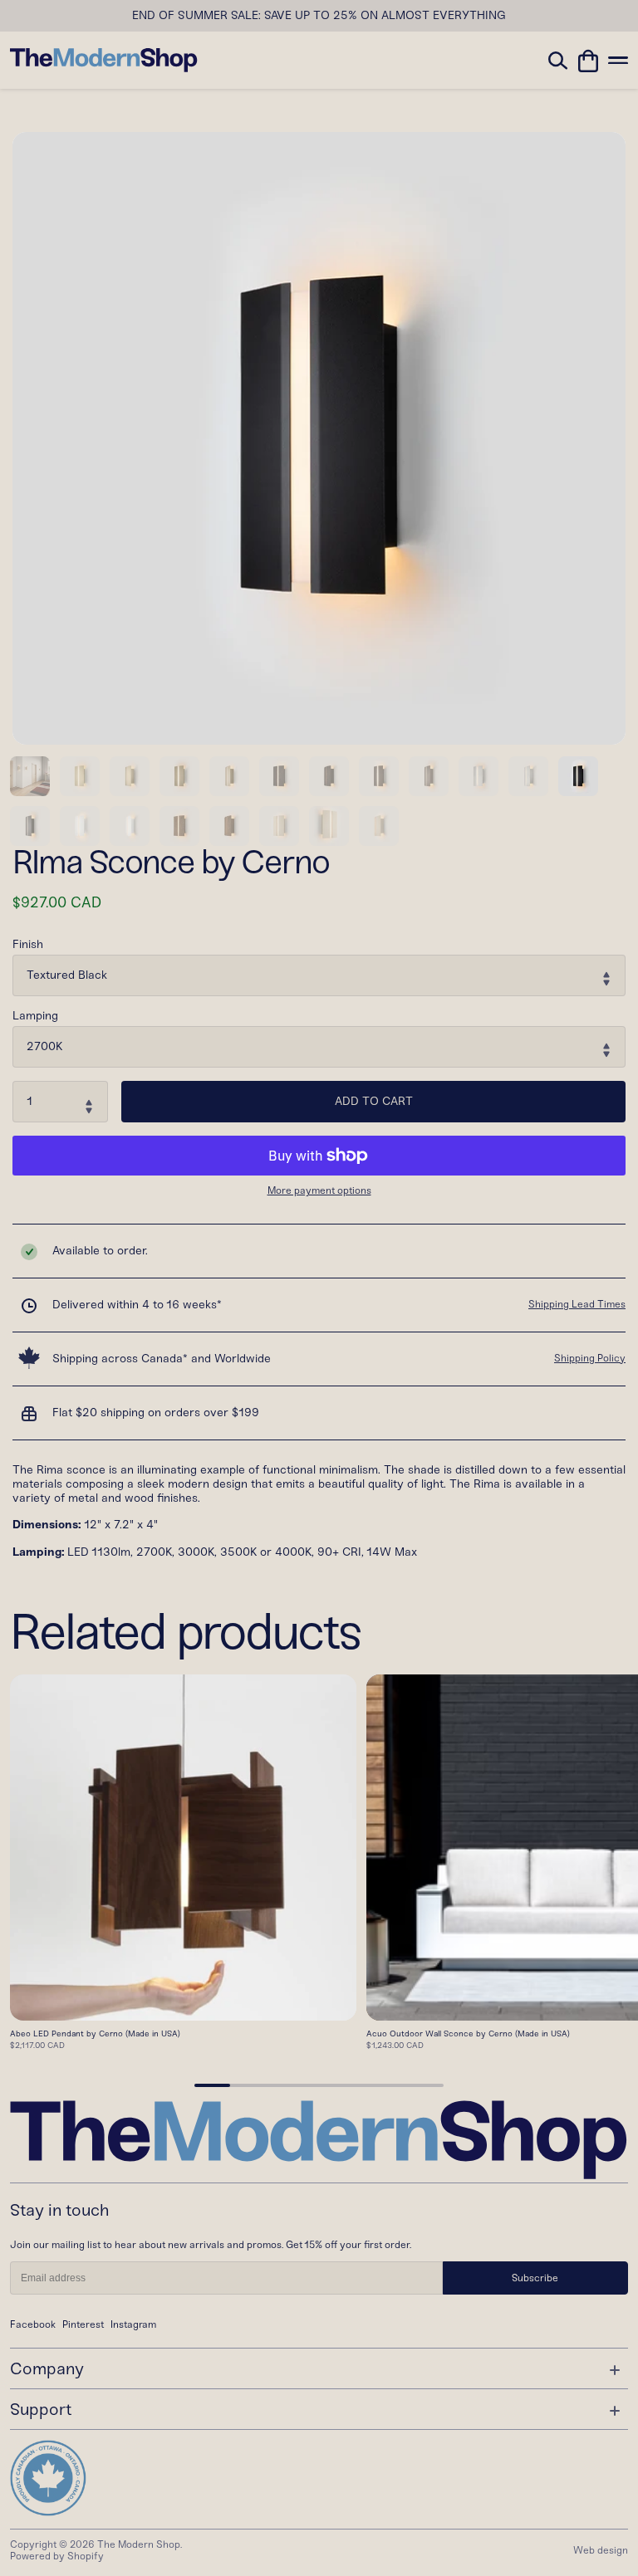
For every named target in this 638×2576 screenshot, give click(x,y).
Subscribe (535, 2278)
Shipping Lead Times (577, 1304)
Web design (601, 2550)
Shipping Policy (590, 1358)
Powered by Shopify (57, 2556)
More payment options (319, 1191)
